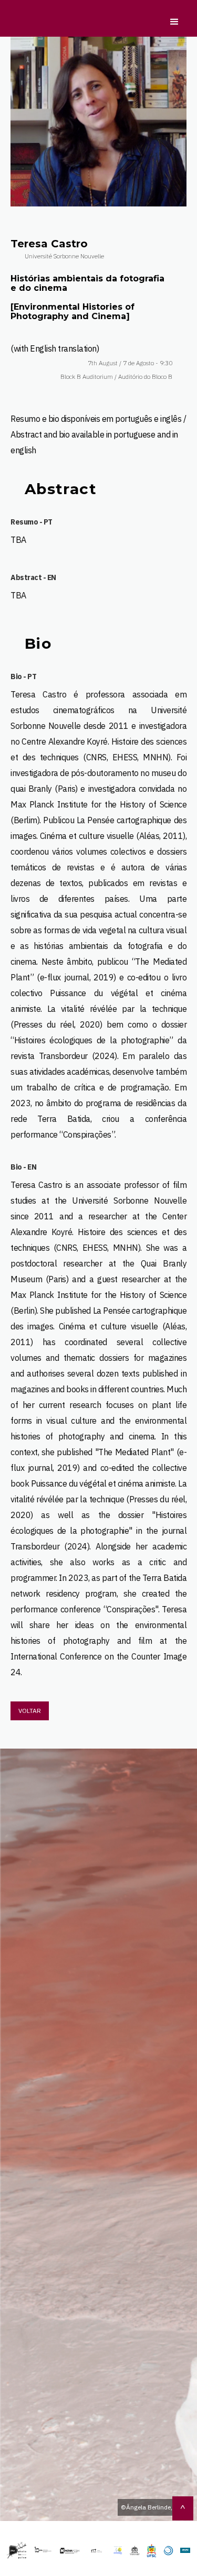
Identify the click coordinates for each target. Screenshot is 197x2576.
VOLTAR (30, 1711)
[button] (172, 27)
